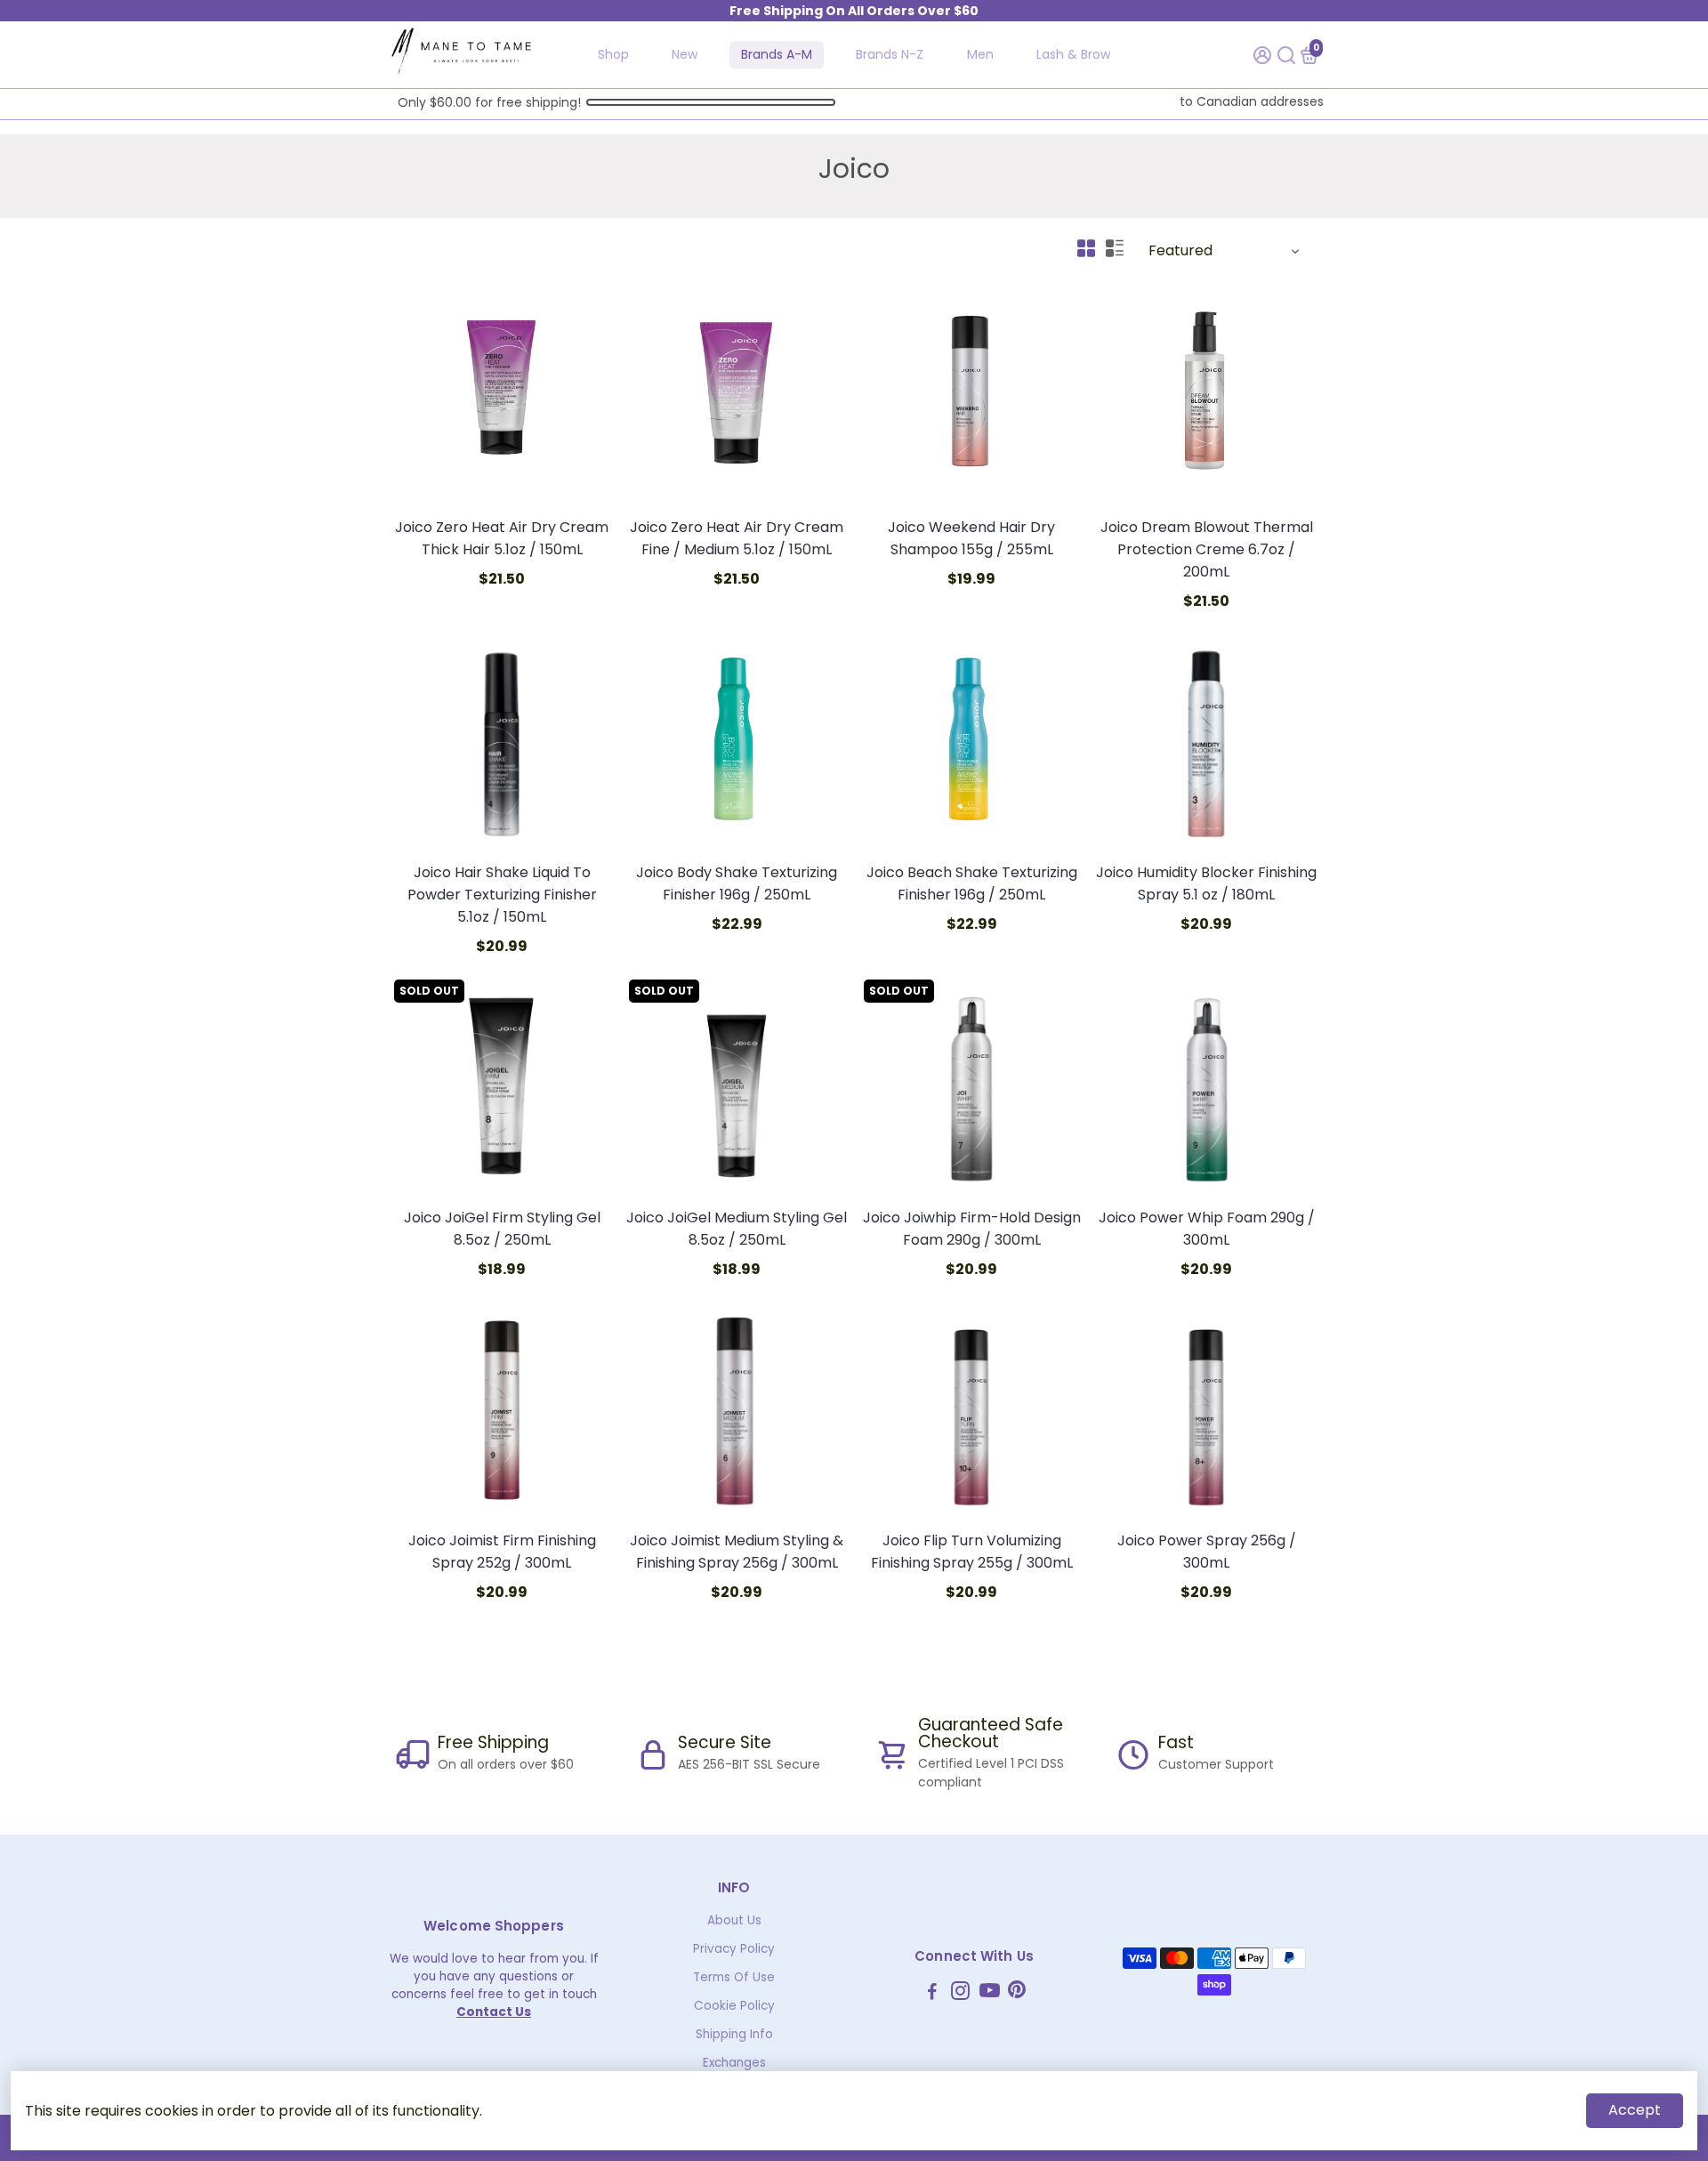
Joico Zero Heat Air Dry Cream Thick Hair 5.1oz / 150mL (502, 538)
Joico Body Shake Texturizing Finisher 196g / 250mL (737, 883)
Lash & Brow (1073, 54)
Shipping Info (734, 2034)
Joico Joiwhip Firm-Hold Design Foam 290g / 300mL (972, 1229)
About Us (734, 1920)
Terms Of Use (734, 1977)
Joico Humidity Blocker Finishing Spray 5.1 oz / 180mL (1206, 883)
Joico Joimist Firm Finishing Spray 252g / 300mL (502, 1552)
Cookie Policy (734, 2006)
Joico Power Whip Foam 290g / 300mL (1207, 1229)
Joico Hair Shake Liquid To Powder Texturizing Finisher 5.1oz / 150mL (502, 895)
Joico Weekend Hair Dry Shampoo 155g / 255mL (971, 538)
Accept (1635, 2110)
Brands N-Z (890, 54)
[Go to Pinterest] (1017, 1993)
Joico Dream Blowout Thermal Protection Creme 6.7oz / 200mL (1207, 549)
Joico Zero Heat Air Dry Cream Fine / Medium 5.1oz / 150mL (737, 538)
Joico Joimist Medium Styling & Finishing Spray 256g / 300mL (737, 1552)
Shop (613, 54)
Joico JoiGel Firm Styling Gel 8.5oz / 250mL (502, 1229)
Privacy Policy (734, 1949)
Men (980, 54)
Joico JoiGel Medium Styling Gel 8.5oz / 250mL (737, 1229)
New (685, 54)
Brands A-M (777, 54)
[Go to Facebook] (932, 1993)
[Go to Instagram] (960, 1993)
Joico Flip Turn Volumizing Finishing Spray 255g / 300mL (972, 1552)
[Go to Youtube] (990, 1993)
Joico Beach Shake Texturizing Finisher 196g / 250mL (972, 883)
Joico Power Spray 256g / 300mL (1207, 1552)
